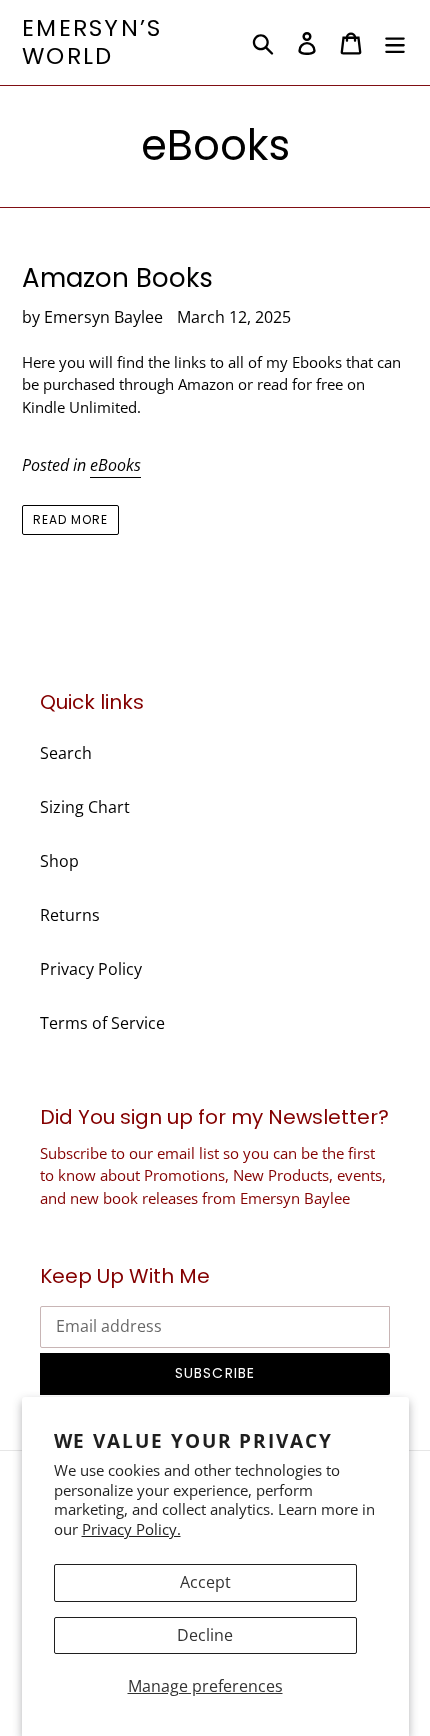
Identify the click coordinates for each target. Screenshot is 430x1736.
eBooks (115, 465)
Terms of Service (102, 1023)
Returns (70, 915)
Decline (205, 1635)
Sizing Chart (85, 807)
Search (66, 753)
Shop (59, 861)
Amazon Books (117, 278)
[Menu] (395, 42)
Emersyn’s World (92, 42)
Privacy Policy (91, 969)
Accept (205, 1582)
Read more (70, 519)
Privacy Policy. (131, 1529)
